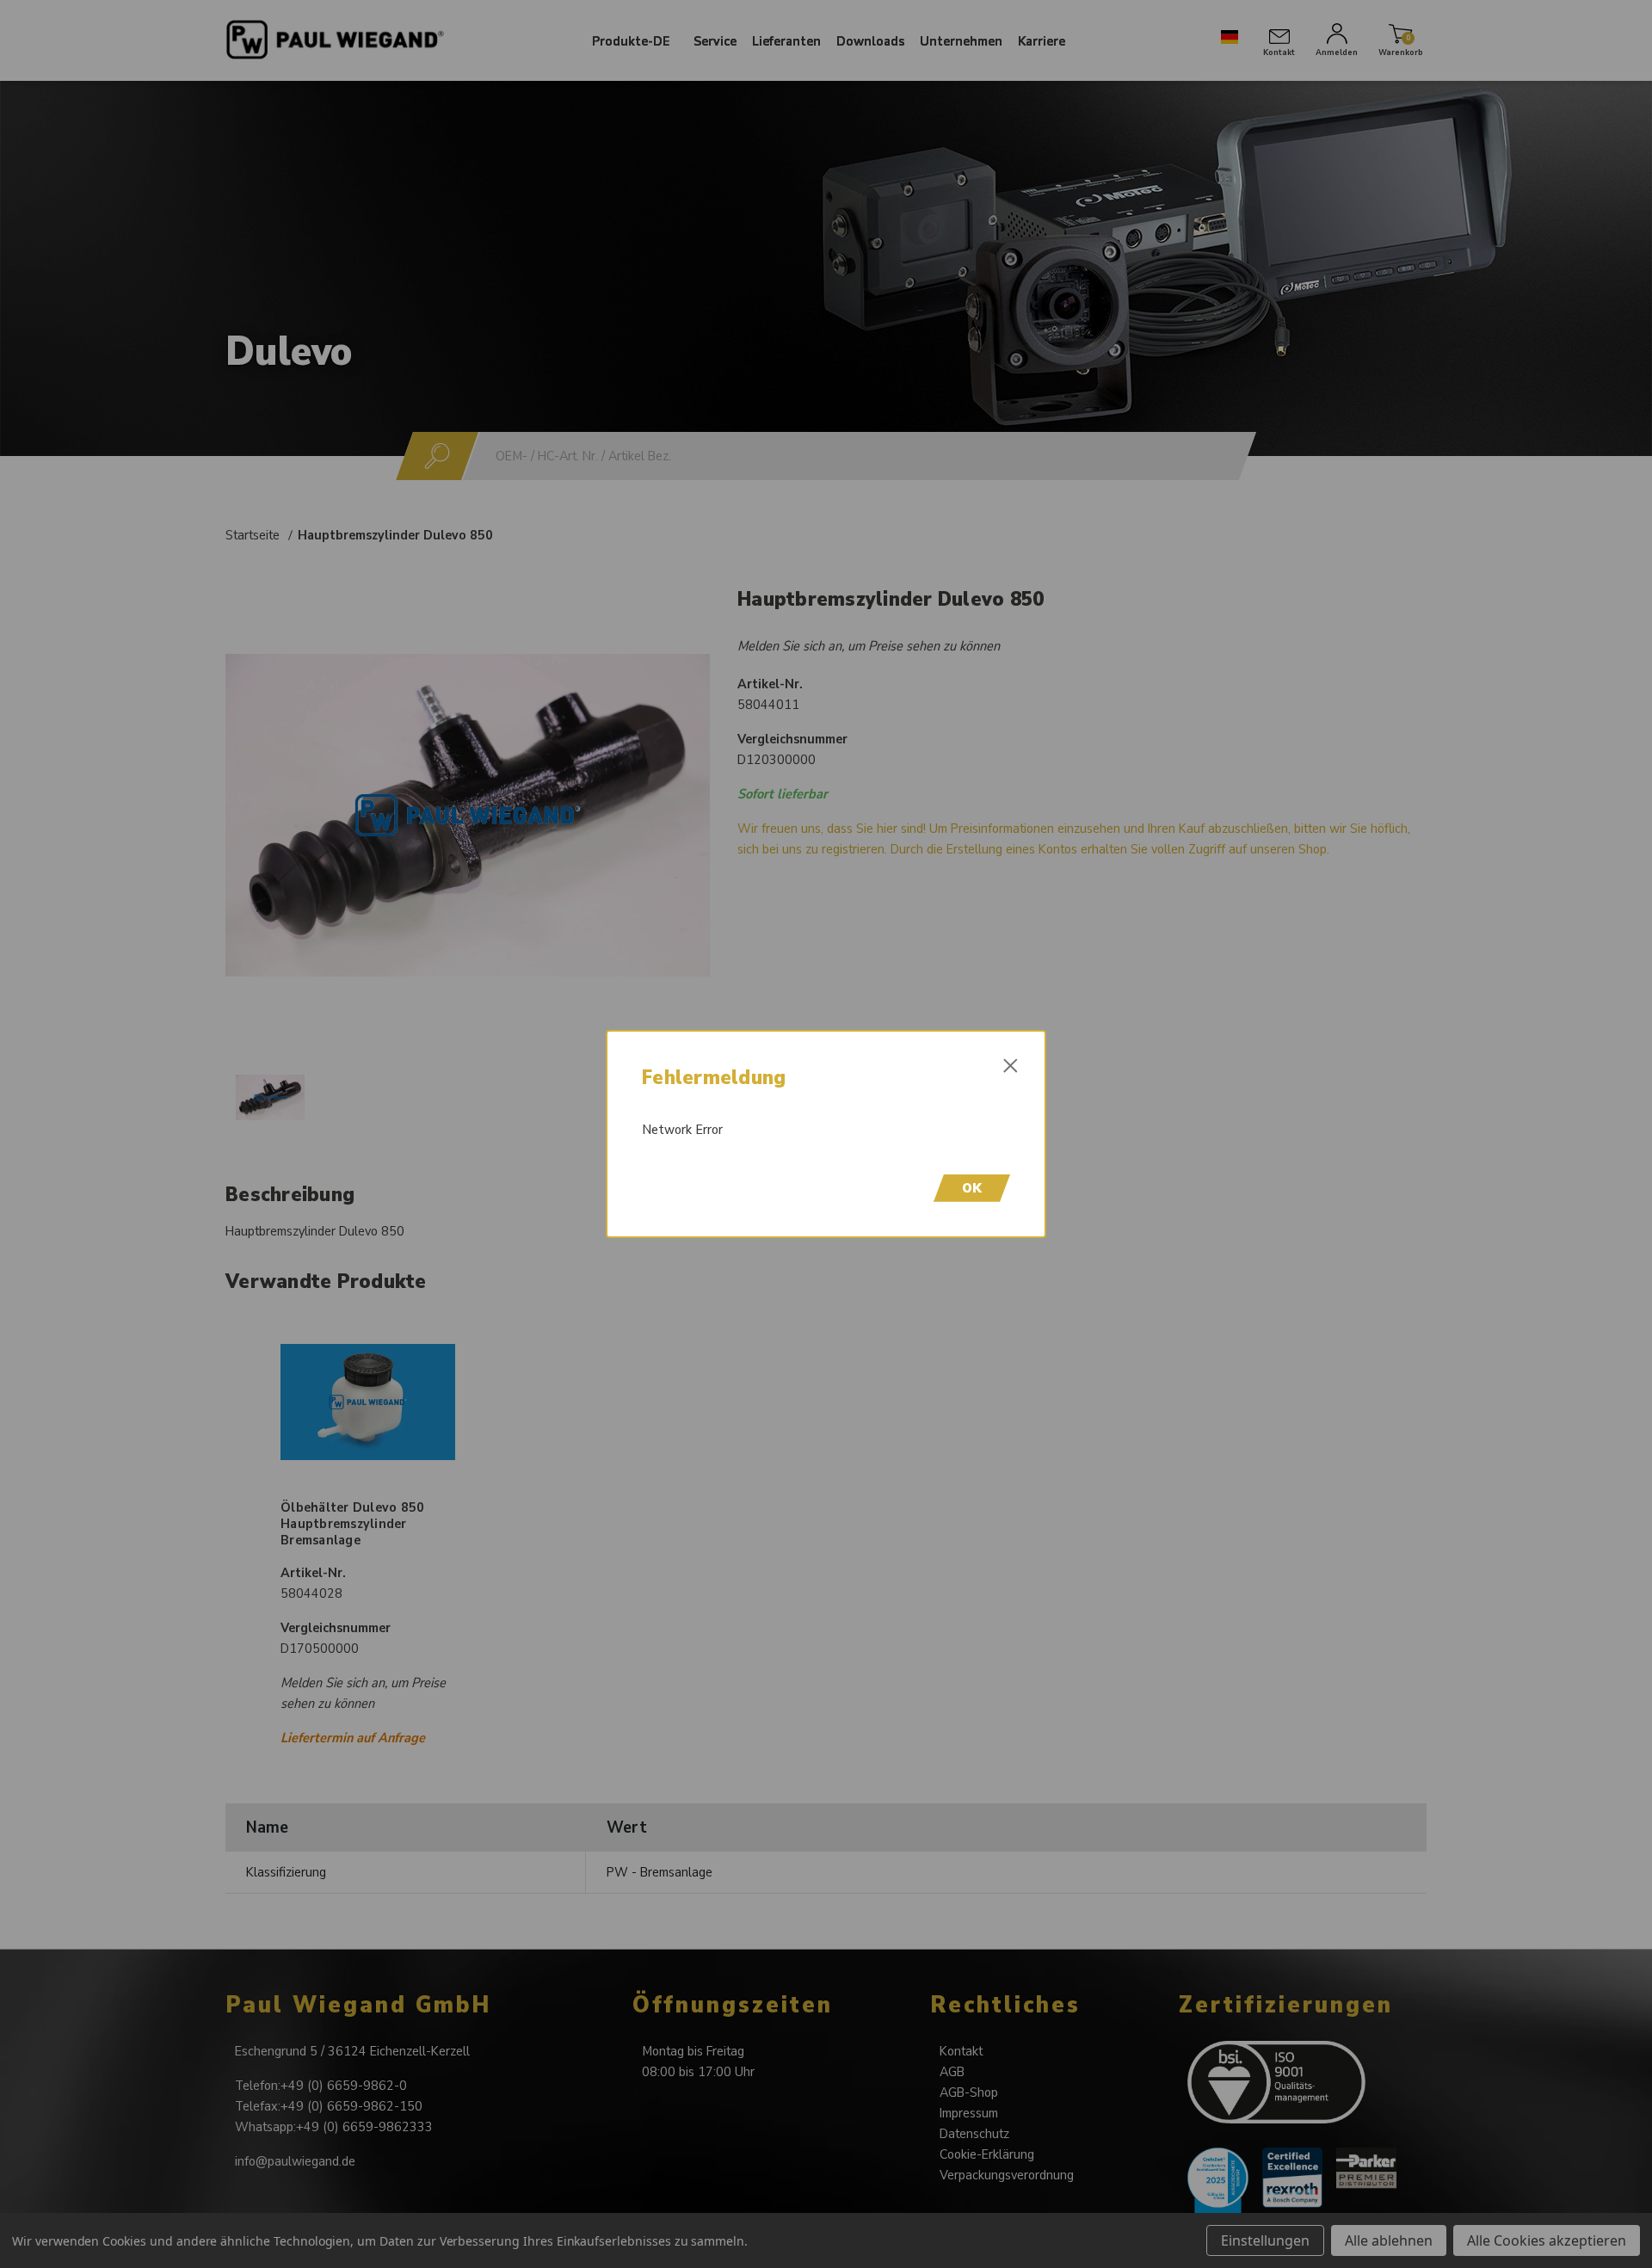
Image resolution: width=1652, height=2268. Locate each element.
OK (972, 1188)
